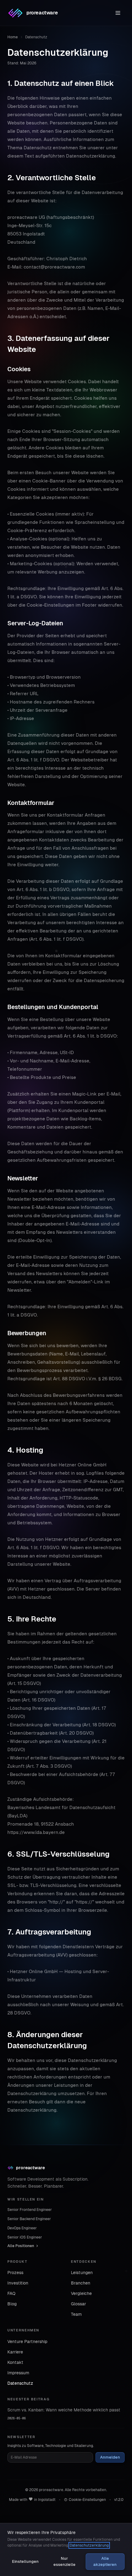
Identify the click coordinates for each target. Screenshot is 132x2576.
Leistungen (82, 2273)
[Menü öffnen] (118, 13)
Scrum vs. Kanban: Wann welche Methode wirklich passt (64, 2410)
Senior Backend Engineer (29, 2219)
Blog (12, 2304)
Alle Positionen (21, 2246)
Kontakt (15, 2362)
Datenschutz (20, 2383)
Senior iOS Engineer (25, 2237)
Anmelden (110, 2457)
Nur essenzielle (64, 2561)
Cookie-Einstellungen (87, 2500)
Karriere (15, 2352)
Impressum (18, 2373)
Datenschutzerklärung (89, 2545)
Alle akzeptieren (105, 2561)
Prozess (15, 2273)
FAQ (11, 2293)
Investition (18, 2283)
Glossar (78, 2304)
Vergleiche (81, 2293)
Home (13, 37)
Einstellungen (25, 2561)
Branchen (81, 2283)
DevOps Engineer (22, 2228)
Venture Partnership (27, 2342)
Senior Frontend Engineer (30, 2210)
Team (76, 2314)
